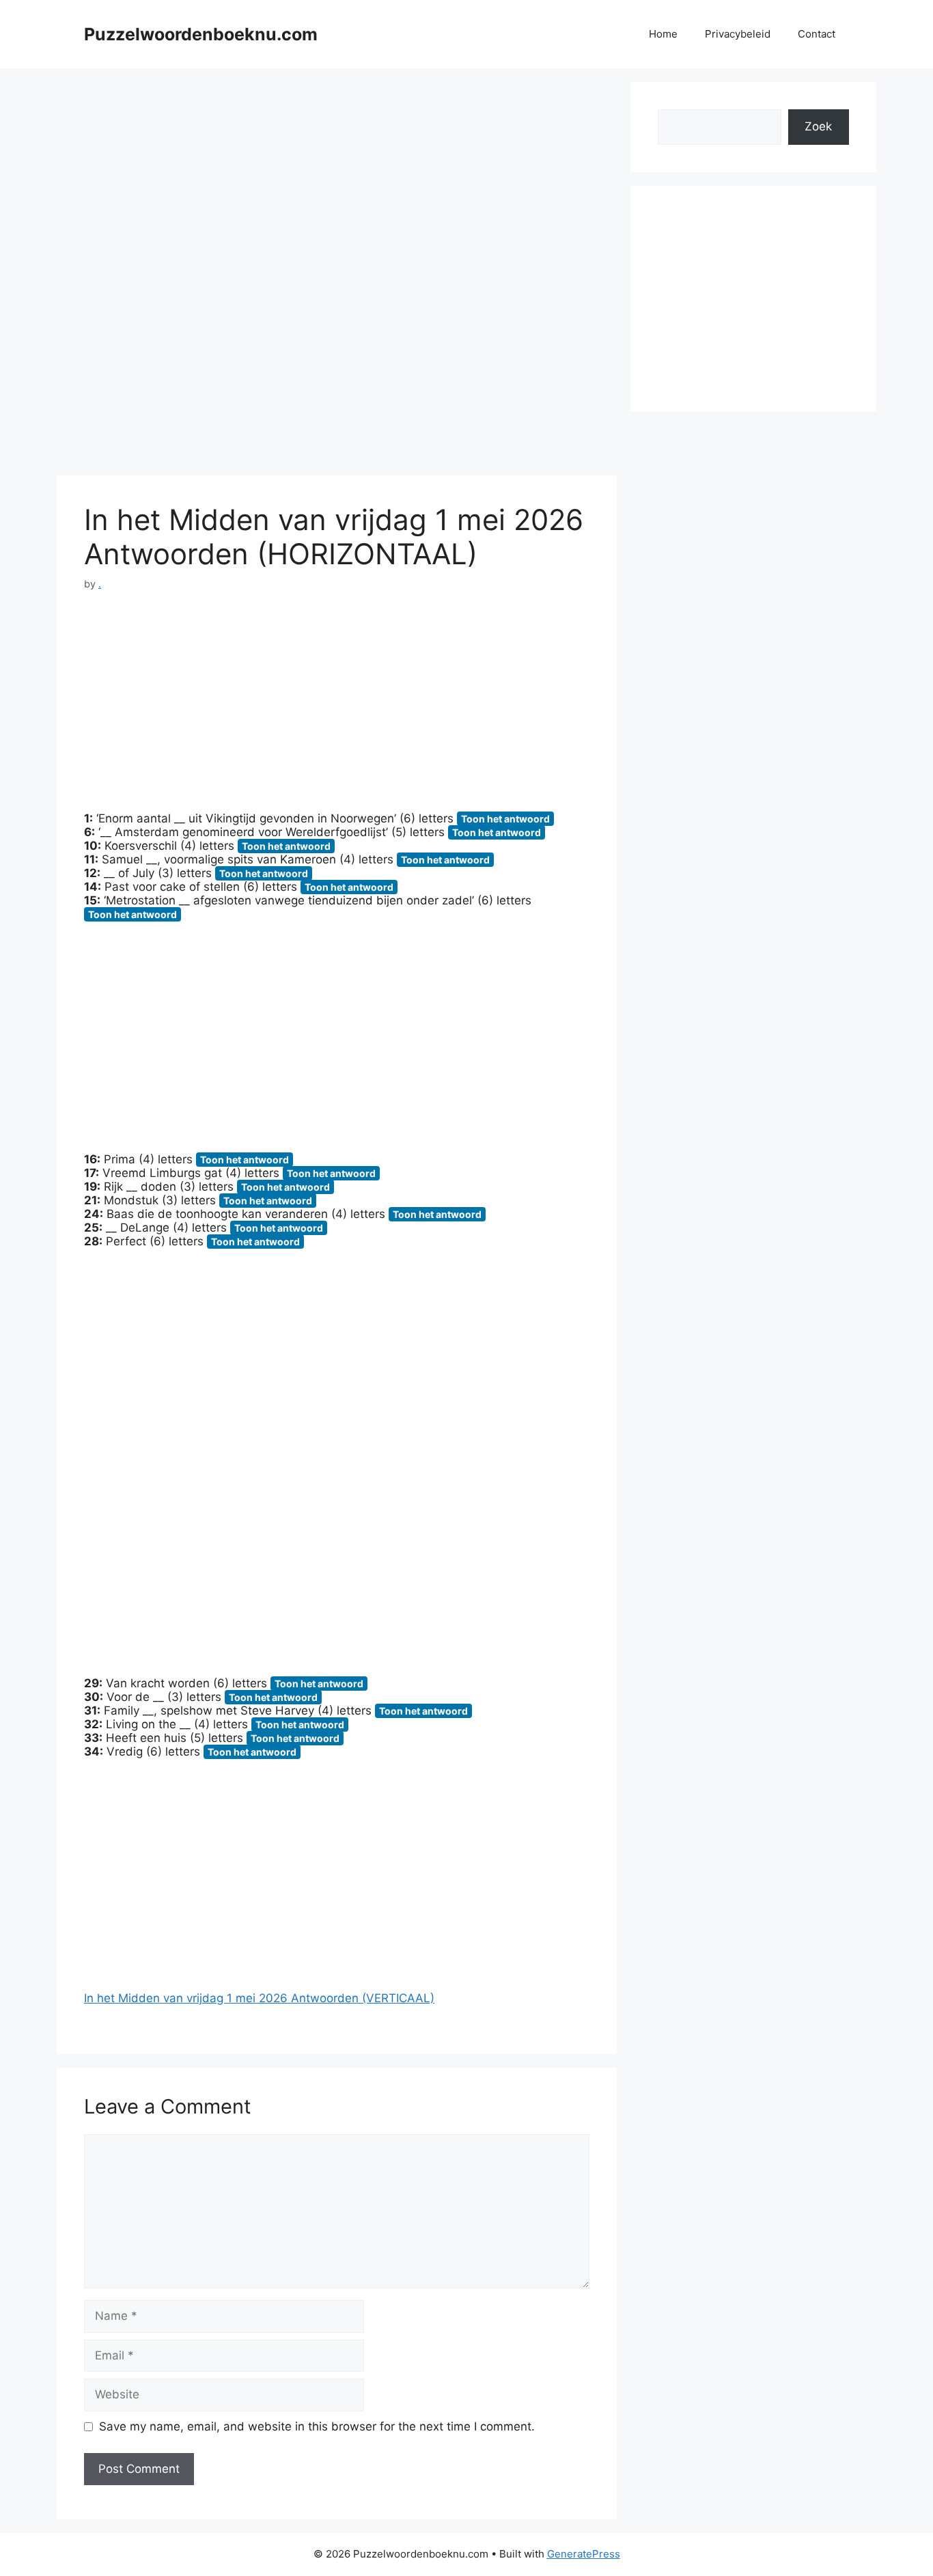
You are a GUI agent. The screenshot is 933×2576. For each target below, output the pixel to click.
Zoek (818, 126)
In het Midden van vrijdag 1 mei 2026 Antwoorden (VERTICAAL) (259, 1998)
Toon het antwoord (505, 819)
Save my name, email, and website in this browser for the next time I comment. (317, 2426)
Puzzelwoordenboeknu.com (201, 34)
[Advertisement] (337, 178)
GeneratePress (584, 2554)
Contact (817, 34)
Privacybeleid (738, 34)
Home (663, 34)
